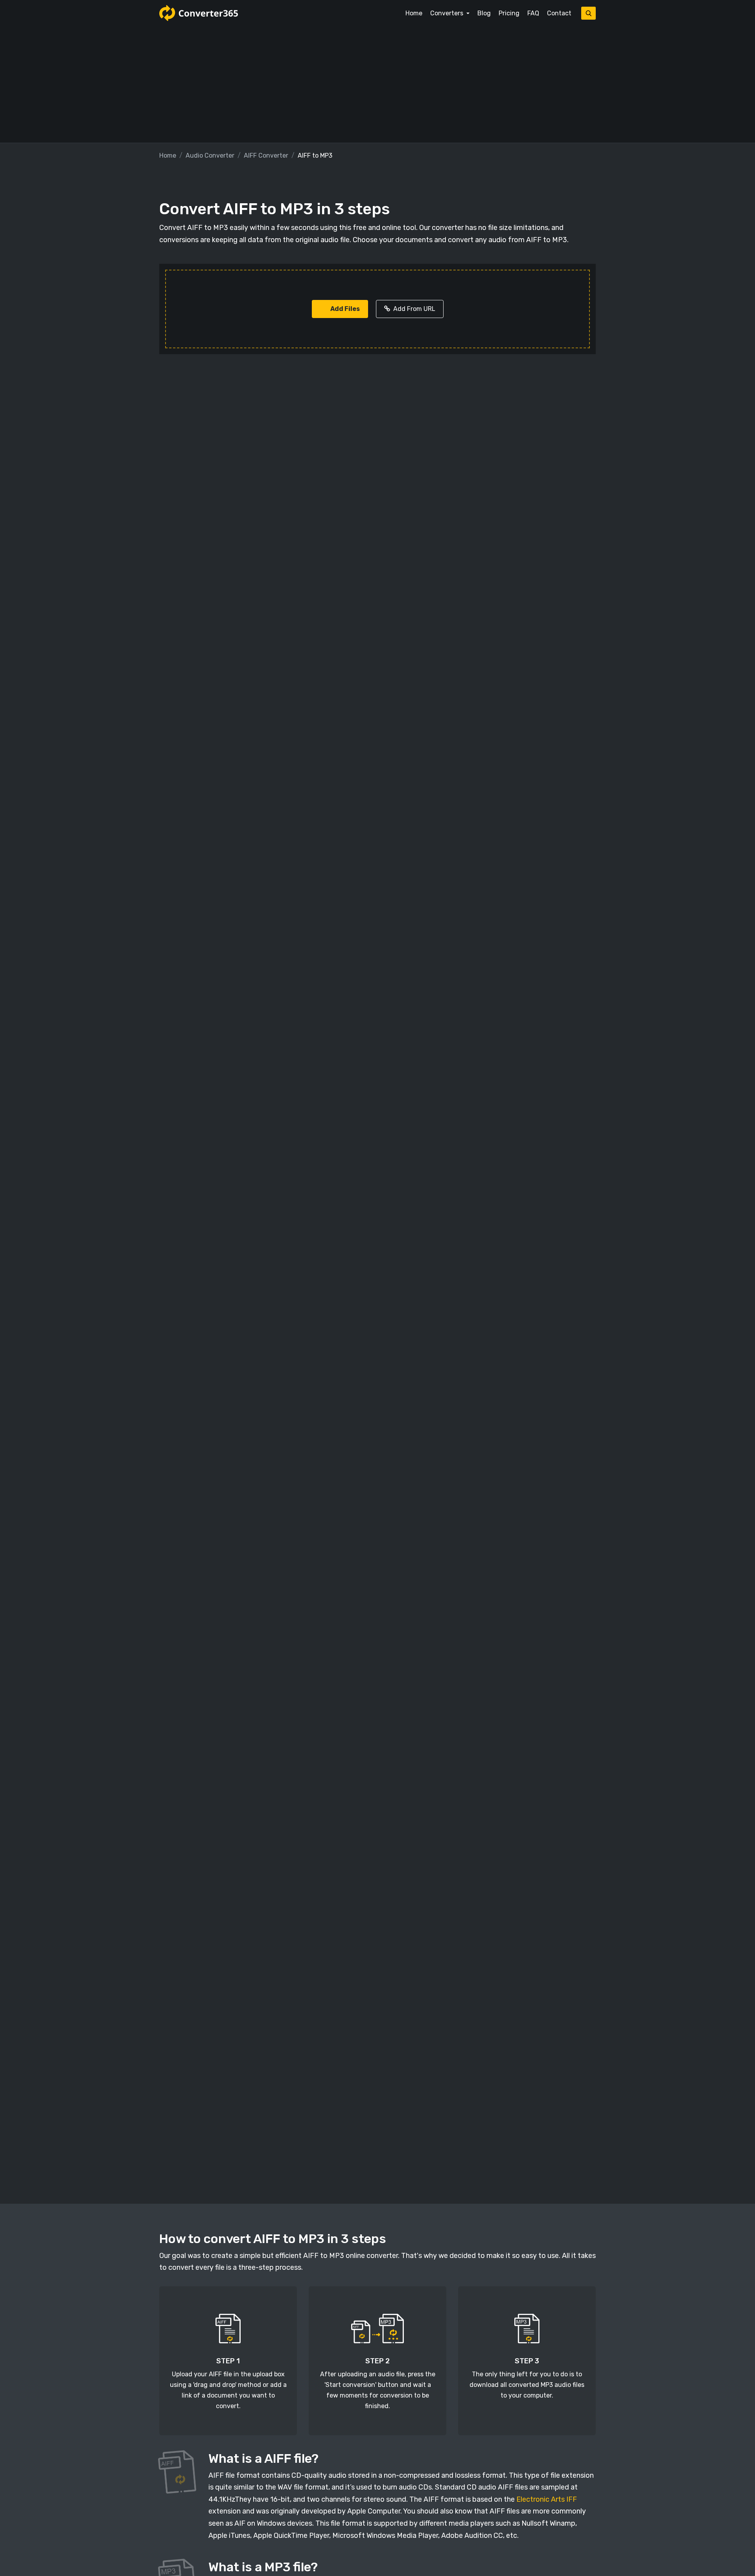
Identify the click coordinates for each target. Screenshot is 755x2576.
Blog (484, 13)
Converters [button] (447, 13)
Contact (559, 13)
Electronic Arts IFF (547, 2499)
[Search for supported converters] (588, 13)
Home (414, 13)
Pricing (509, 13)
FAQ (533, 13)
